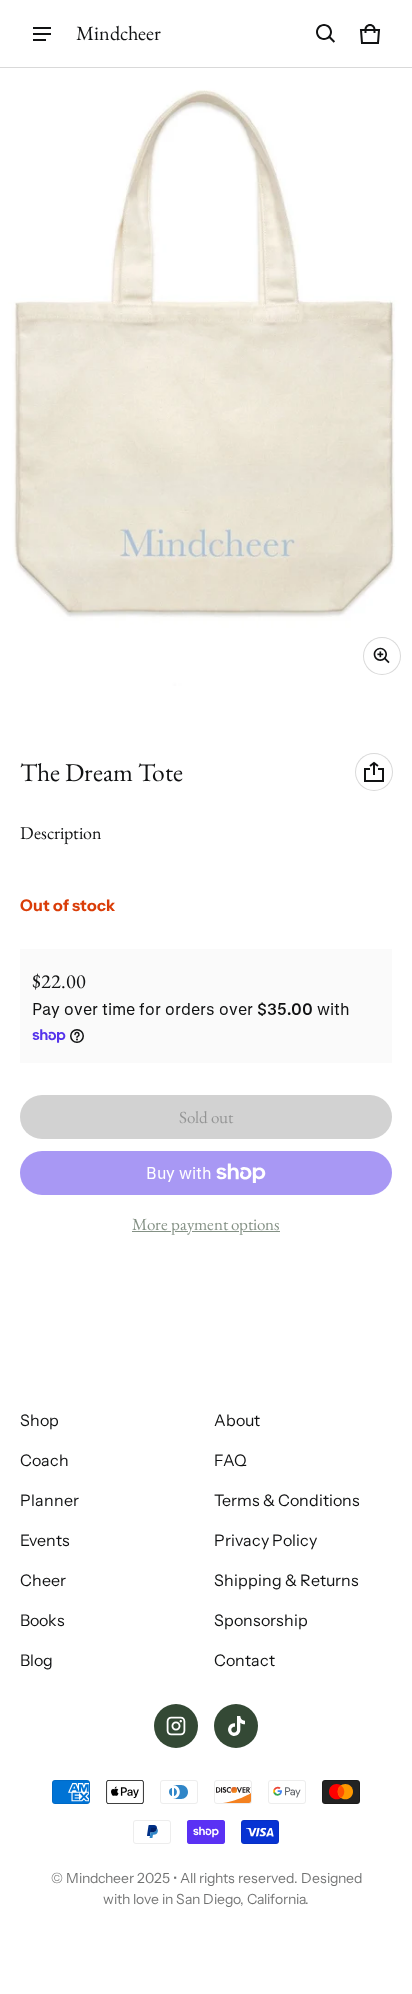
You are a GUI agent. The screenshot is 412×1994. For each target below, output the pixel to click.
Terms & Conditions (287, 1500)
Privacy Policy (265, 1540)
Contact (244, 1660)
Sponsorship (261, 1620)
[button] (326, 34)
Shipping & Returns (286, 1580)
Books (42, 1620)
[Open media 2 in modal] (206, 377)
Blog (36, 1660)
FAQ (230, 1460)
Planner (49, 1500)
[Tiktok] (236, 1726)
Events (45, 1540)
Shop (39, 1420)
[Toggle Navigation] (42, 34)
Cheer (43, 1580)
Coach (44, 1460)
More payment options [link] (206, 1224)
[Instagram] (176, 1726)
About (237, 1420)
